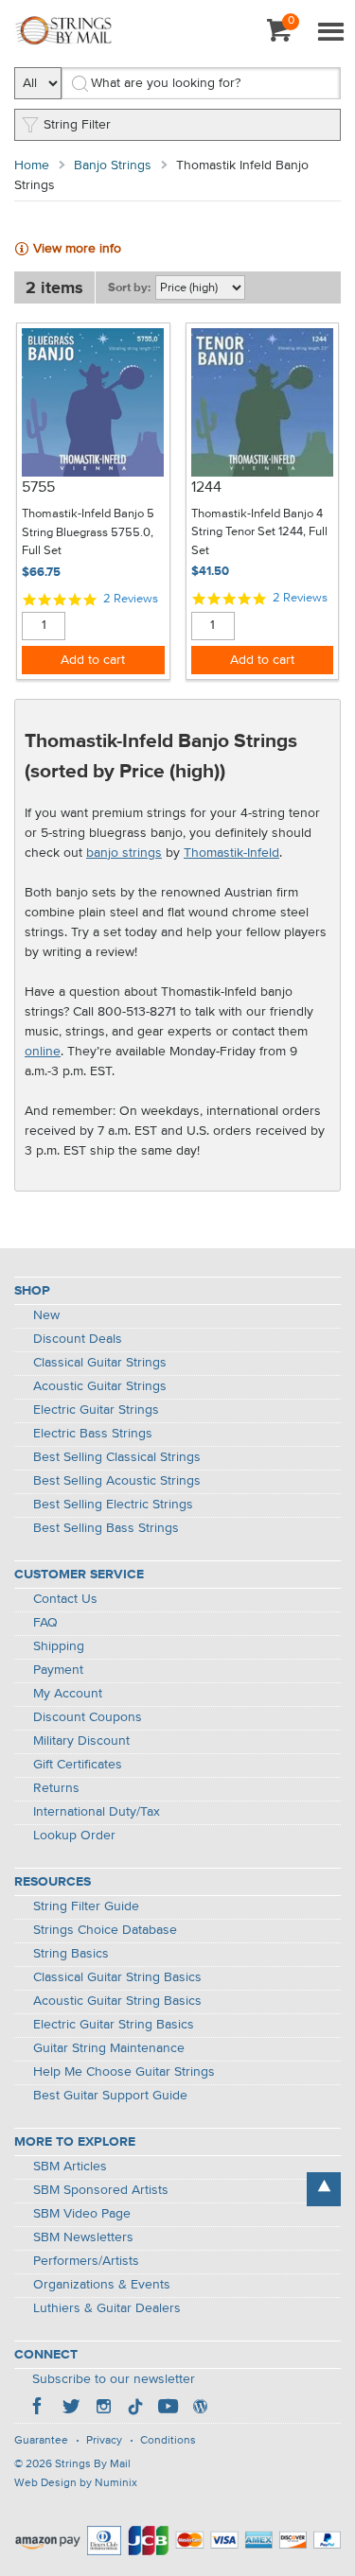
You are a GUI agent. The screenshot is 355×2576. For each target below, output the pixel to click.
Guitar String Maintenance (109, 2048)
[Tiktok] (135, 2409)
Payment (58, 1670)
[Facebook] (39, 2409)
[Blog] (200, 2409)
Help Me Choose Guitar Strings (124, 2072)
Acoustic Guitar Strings (100, 1386)
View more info (77, 249)
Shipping (59, 1646)
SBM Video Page (82, 2214)
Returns (56, 1788)
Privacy (104, 2441)
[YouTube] (168, 2409)
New (46, 1315)
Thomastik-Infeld (231, 853)
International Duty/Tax (97, 1812)
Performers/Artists (86, 2261)
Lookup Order (74, 1836)
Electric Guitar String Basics (114, 2025)
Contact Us (65, 1599)
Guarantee (41, 2441)
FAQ (45, 1623)
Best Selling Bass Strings (106, 1528)
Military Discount (81, 1741)
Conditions (168, 2441)
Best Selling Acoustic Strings (117, 1481)
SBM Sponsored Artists (101, 2190)
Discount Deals (78, 1339)
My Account (68, 1694)
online (43, 1052)
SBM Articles (70, 2167)
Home (32, 165)
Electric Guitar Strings (96, 1410)
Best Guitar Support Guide (110, 2096)
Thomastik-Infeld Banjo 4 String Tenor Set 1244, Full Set (259, 532)
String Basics (71, 1954)
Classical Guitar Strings (100, 1363)
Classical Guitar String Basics (117, 1977)
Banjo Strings (113, 165)
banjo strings (124, 853)
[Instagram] (103, 2409)
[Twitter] (71, 2409)
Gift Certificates (78, 1765)
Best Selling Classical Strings (117, 1457)
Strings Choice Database (105, 1930)
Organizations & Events (102, 2285)
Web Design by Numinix (76, 2483)
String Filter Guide (86, 1906)
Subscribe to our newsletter (114, 2379)
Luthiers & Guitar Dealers (107, 2308)
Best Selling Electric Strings (113, 1505)
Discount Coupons (88, 1717)
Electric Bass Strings (93, 1434)
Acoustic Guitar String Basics (117, 2001)
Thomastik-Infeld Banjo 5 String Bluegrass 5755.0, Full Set (88, 532)
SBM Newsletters (83, 2237)
